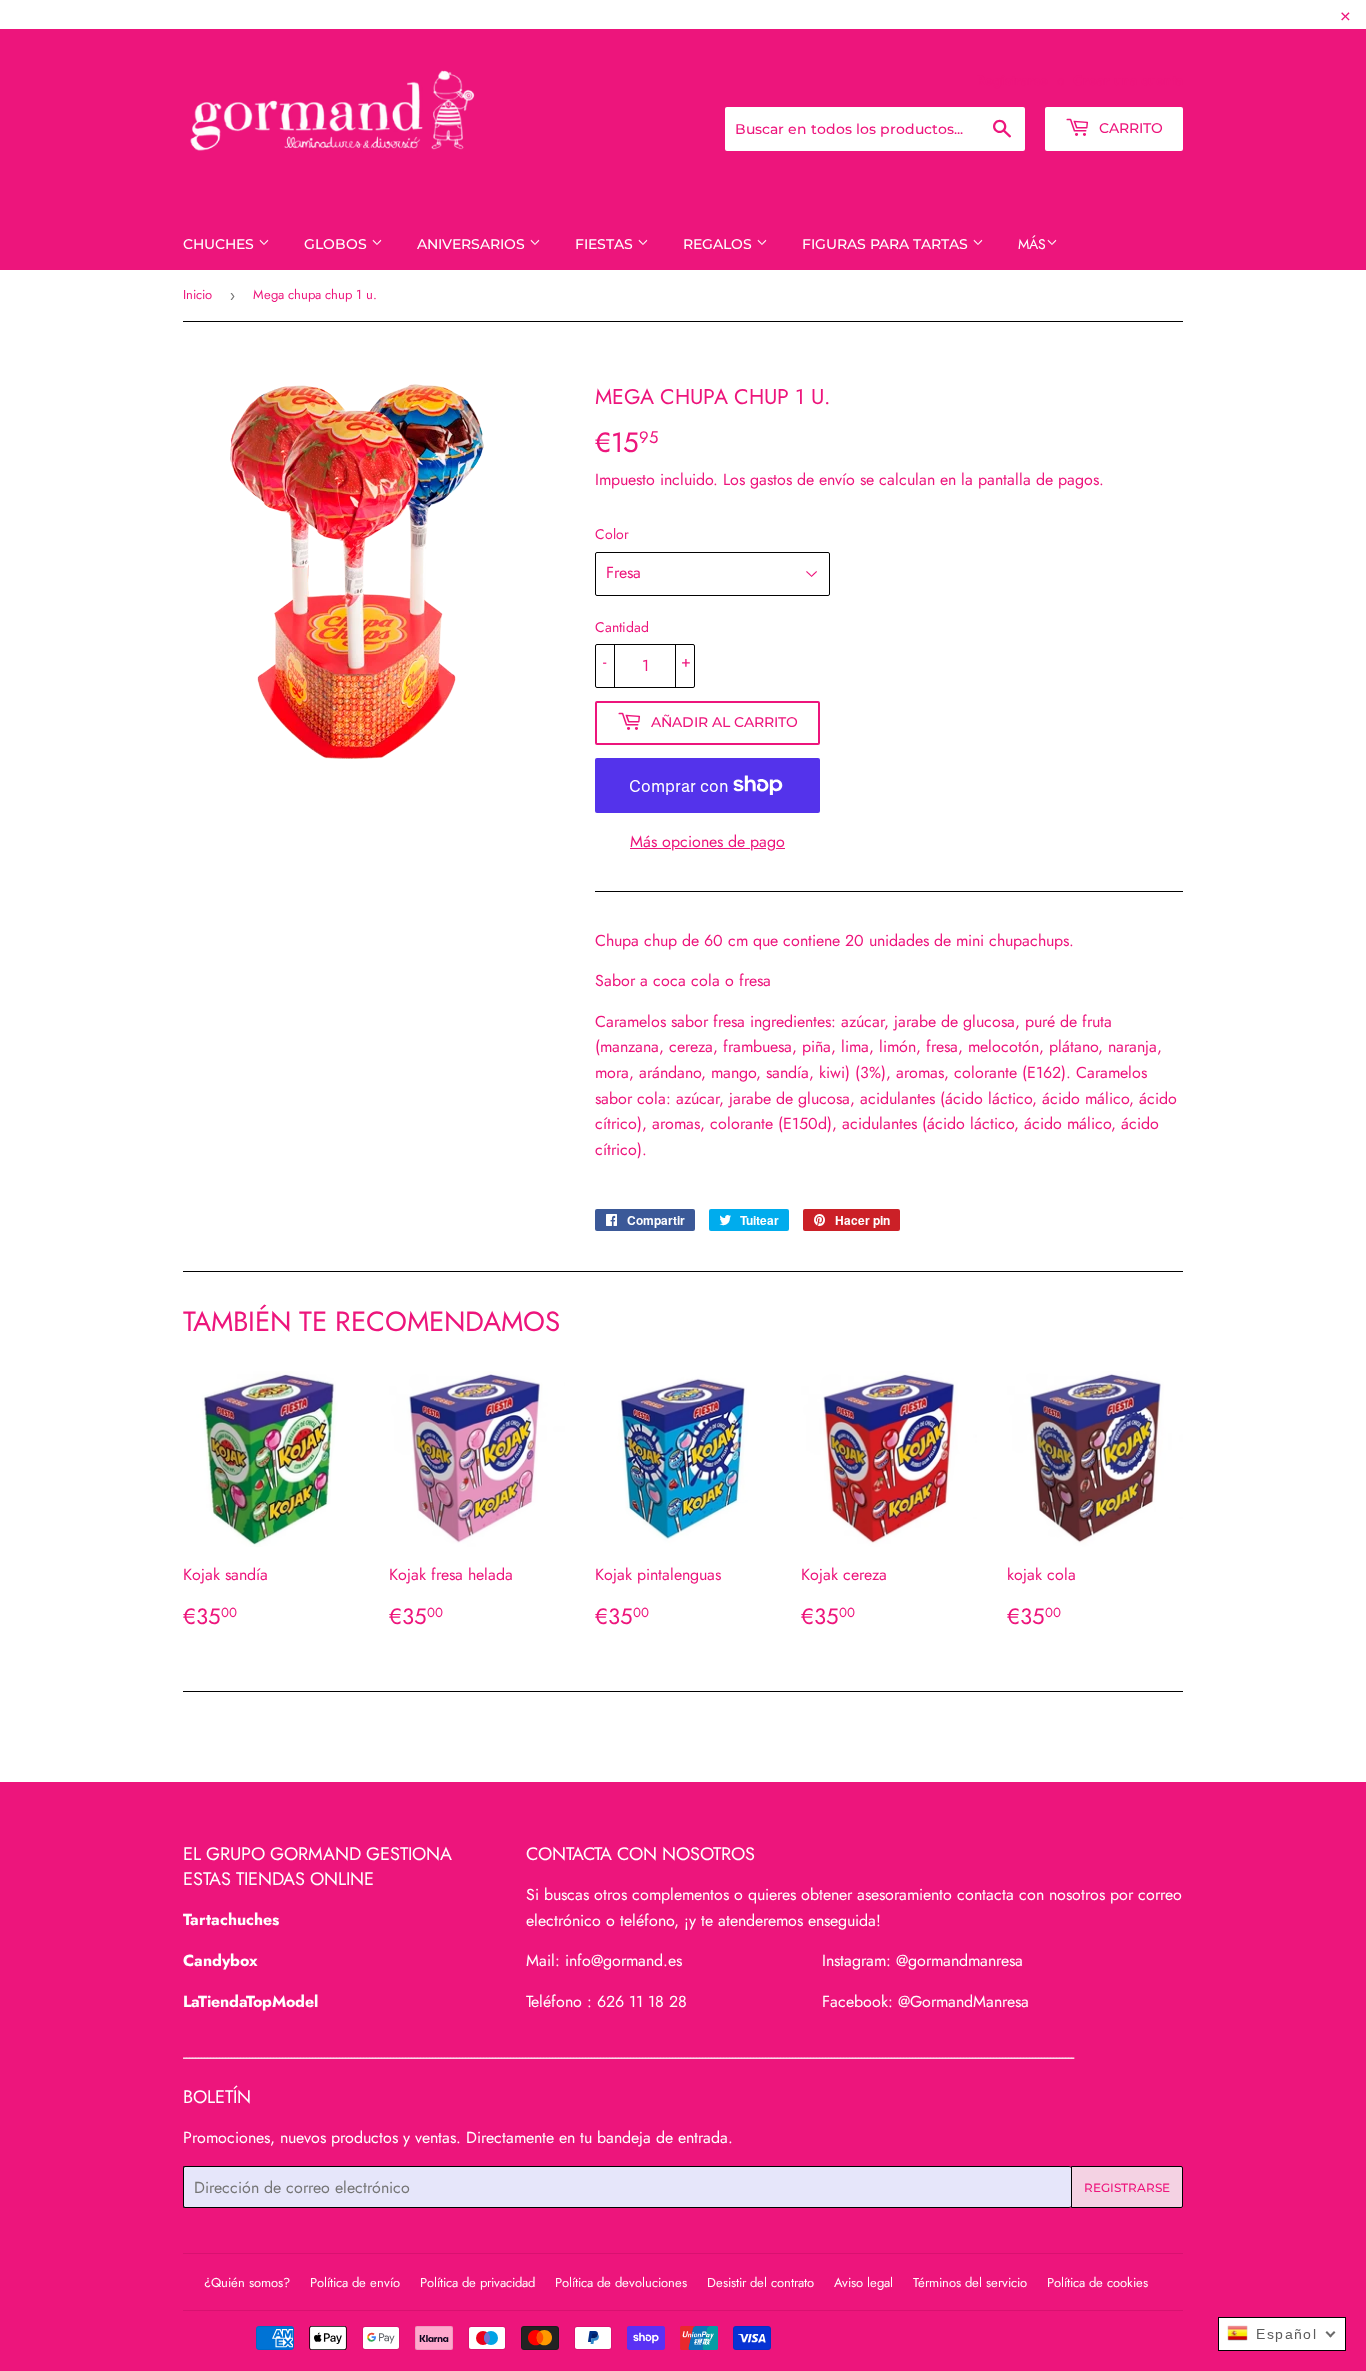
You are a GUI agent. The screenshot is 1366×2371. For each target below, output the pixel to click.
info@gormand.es (623, 1960)
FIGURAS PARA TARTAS (887, 244)
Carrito (1129, 128)
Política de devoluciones (621, 2282)
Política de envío (355, 2282)
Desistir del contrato (760, 2282)
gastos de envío (802, 479)
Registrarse (1012, 80)
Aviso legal (863, 2282)
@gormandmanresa (959, 1960)
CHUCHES (220, 244)
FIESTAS (606, 244)
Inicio (197, 294)
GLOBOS (337, 244)
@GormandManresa (963, 2001)
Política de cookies (1097, 2282)
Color (612, 534)
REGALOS (719, 244)
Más (1032, 244)
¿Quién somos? (247, 2282)
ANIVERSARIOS (473, 244)
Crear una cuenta (1128, 80)
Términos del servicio (970, 2282)
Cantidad (622, 627)
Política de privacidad (477, 2282)
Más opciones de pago (707, 841)
